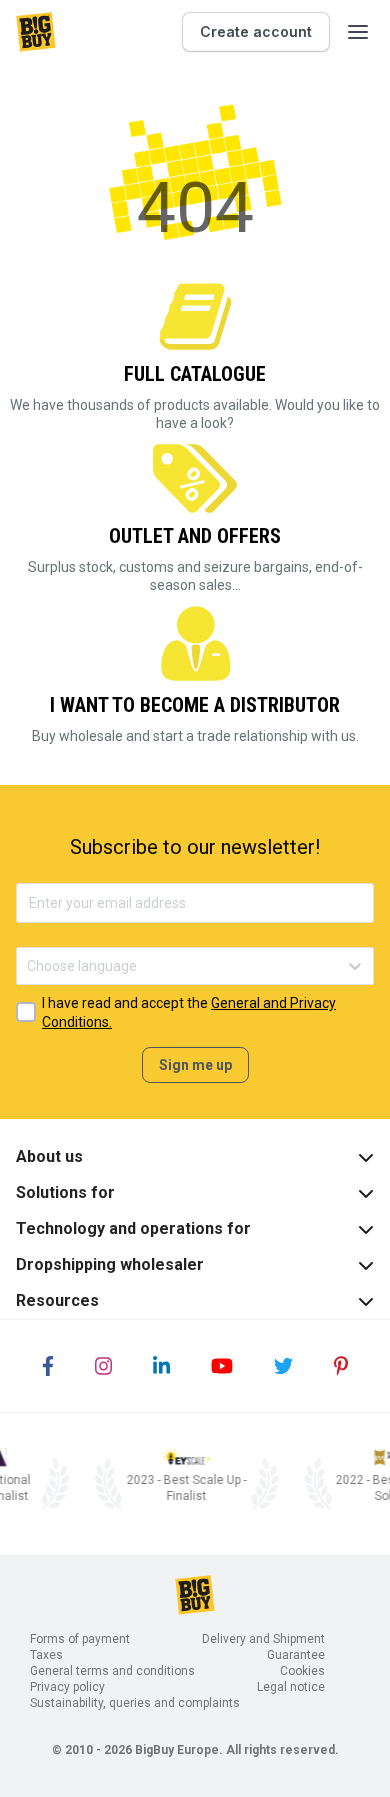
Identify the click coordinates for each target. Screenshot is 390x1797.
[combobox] (28, 966)
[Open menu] (358, 32)
